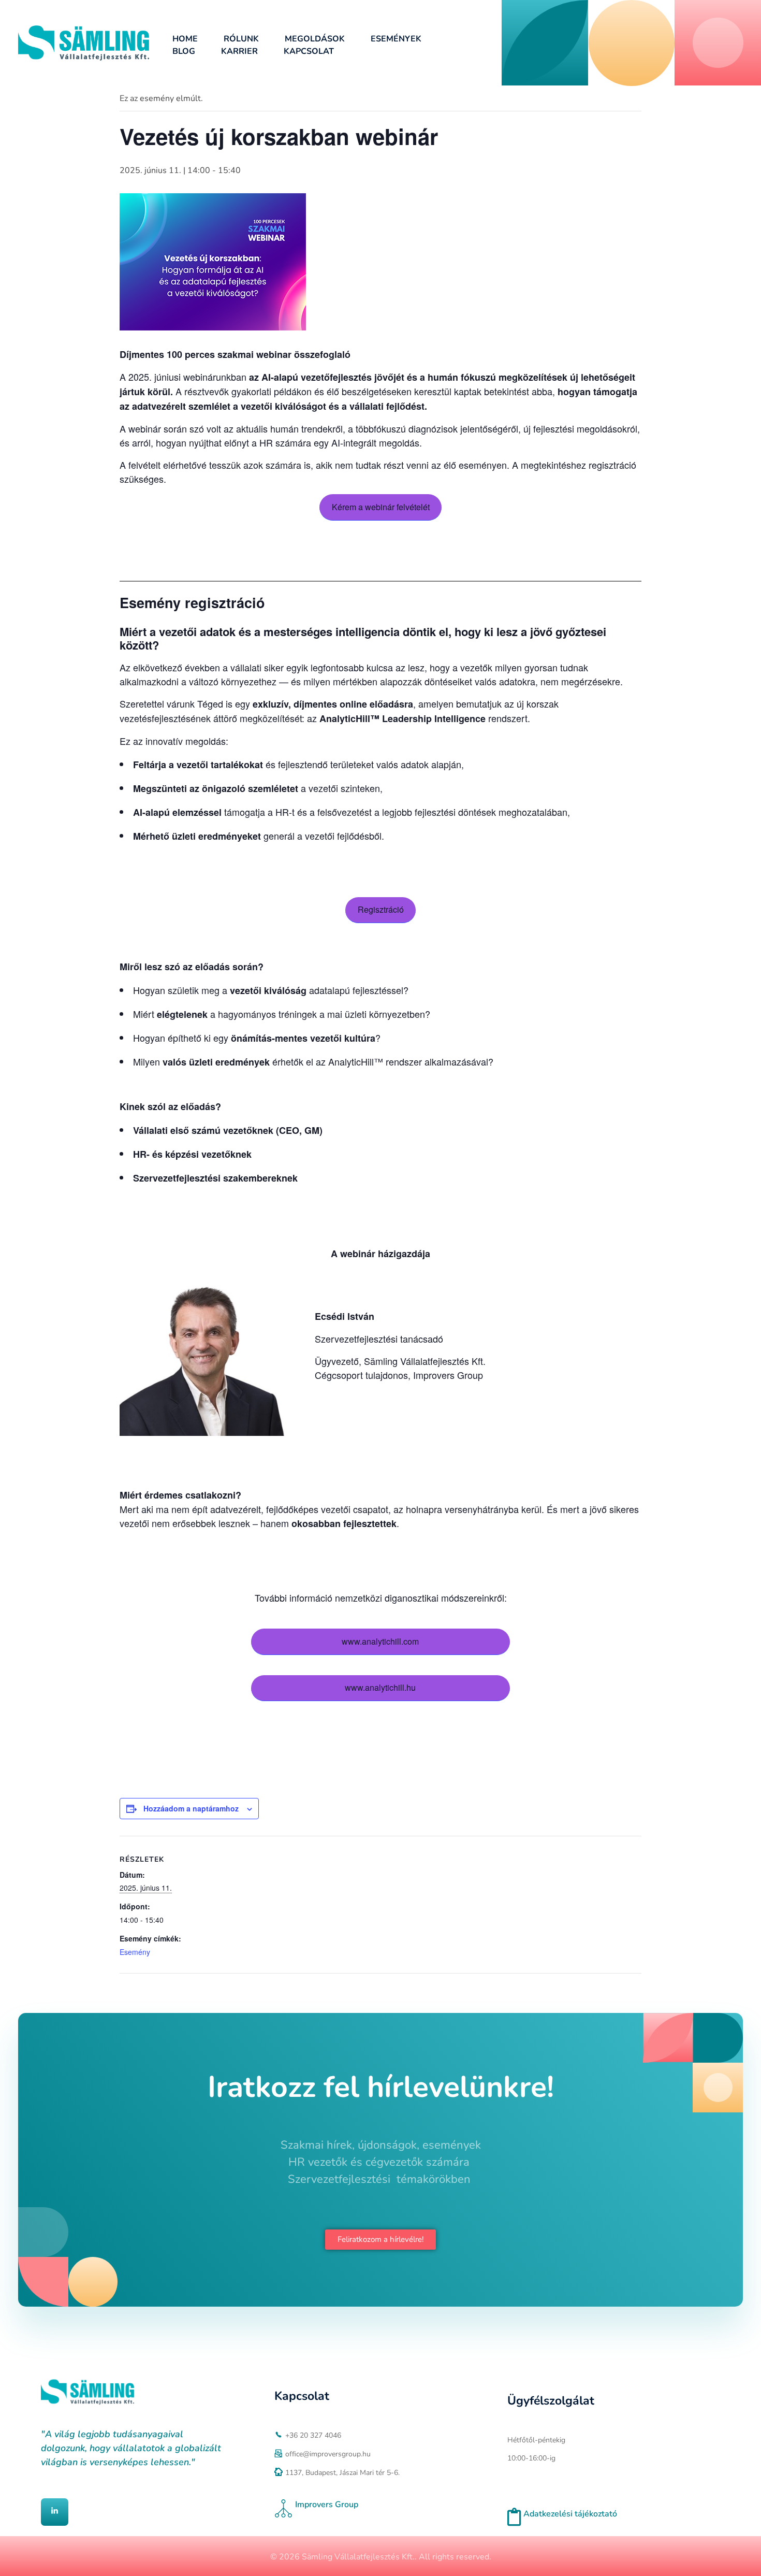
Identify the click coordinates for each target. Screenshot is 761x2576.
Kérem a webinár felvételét (381, 507)
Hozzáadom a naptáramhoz (191, 1808)
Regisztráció (381, 909)
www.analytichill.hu (380, 1687)
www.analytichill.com (380, 1641)
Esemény (135, 1952)
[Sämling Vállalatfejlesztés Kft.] (84, 43)
